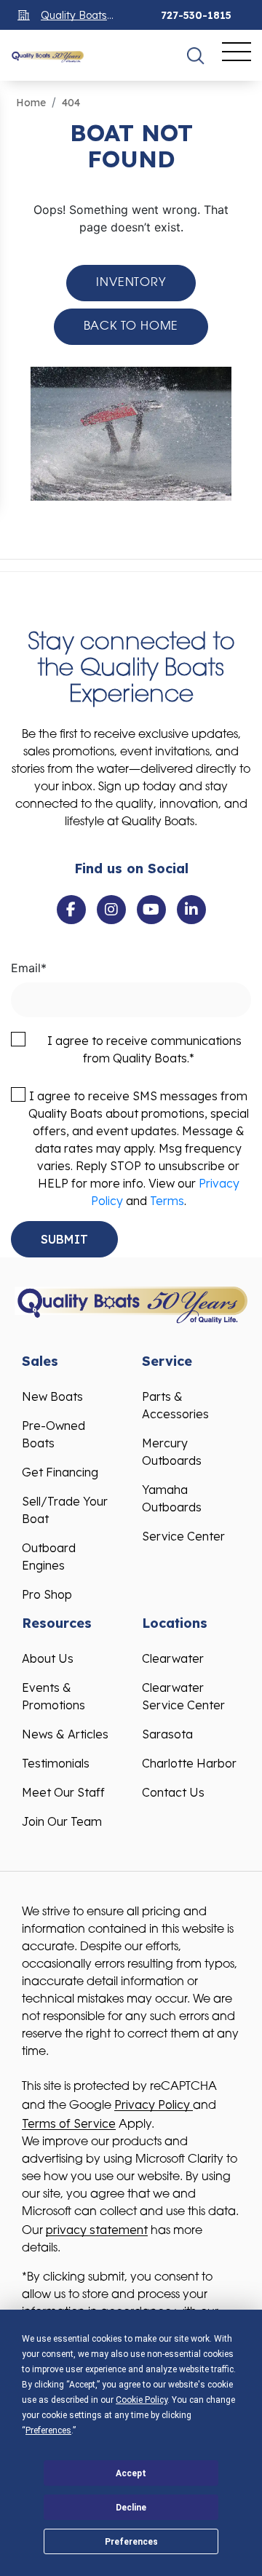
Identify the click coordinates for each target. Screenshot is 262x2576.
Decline (131, 2508)
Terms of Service (69, 2123)
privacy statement (97, 2230)
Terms (167, 1201)
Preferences (131, 2542)
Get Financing (60, 1472)
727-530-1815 (196, 15)
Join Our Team (62, 1821)
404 (71, 103)
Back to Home (131, 327)
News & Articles (65, 1734)
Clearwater (173, 1658)
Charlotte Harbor (189, 1763)
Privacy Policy (154, 2104)
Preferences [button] (48, 2430)
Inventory (131, 283)
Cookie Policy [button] (142, 2400)
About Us (48, 1658)
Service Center (183, 1536)
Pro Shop (47, 1594)
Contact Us (173, 1792)
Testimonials (56, 1763)
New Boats (52, 1396)
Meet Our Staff (63, 1792)
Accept (131, 2473)
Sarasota (167, 1734)
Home (31, 103)
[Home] (47, 55)
